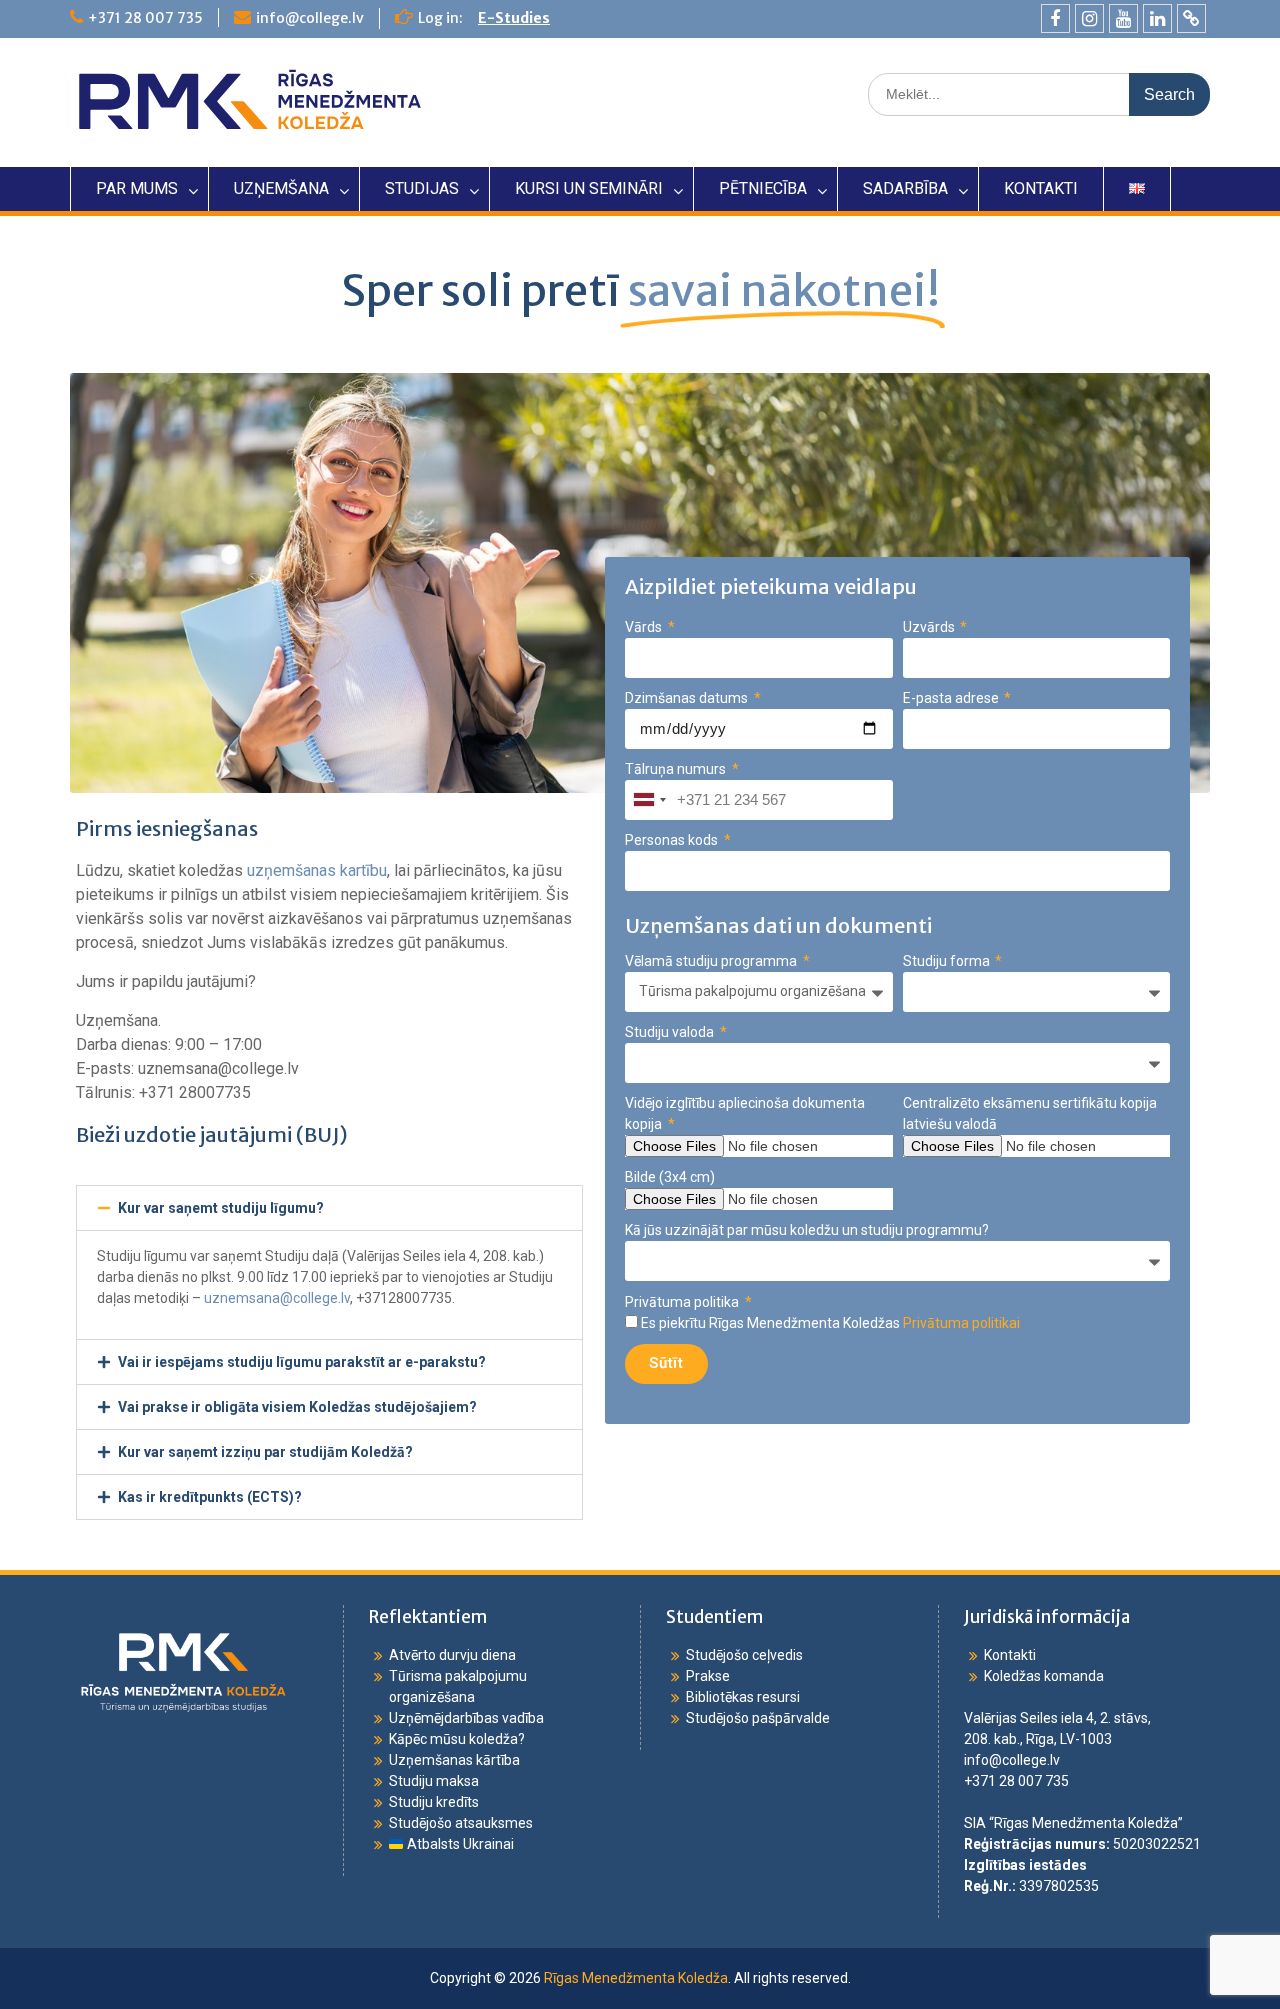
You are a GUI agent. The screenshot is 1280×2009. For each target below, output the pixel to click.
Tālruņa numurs (677, 769)
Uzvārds (930, 627)
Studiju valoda (671, 1032)
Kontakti (1010, 1655)
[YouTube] (1123, 18)
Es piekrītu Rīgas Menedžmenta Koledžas (830, 1323)
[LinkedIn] (1157, 18)
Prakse (708, 1676)
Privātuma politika (683, 1302)
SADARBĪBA (905, 188)
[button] (329, 1208)
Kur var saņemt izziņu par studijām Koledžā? (265, 1452)
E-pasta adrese (952, 698)
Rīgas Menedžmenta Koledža (636, 1978)
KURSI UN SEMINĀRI (589, 188)
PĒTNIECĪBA (763, 188)
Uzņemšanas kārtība (454, 1760)
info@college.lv (310, 18)
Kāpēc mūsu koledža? (457, 1739)
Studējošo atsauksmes (461, 1823)
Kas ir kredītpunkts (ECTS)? (210, 1497)
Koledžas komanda (1044, 1676)
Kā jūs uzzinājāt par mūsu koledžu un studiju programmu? (807, 1230)
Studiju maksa (434, 1781)
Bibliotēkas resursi (743, 1697)
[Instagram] (1089, 18)
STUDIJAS (422, 188)
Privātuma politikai (961, 1323)
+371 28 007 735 (145, 18)
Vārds (645, 627)
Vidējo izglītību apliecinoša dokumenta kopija (745, 1113)
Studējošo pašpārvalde (758, 1718)
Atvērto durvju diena (452, 1655)
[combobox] (649, 800)
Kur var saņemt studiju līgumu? (221, 1208)
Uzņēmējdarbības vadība (466, 1718)
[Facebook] (1055, 18)
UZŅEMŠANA (281, 188)
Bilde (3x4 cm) (670, 1177)
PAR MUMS (137, 188)
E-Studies (514, 18)
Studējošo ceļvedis (744, 1655)
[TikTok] (1191, 18)
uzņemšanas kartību (317, 870)
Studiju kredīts (434, 1802)
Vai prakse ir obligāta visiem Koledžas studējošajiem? (297, 1407)
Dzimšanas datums (688, 698)
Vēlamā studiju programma (712, 961)
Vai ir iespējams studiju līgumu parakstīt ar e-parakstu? (302, 1362)
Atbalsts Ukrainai (459, 1844)
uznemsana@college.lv (277, 1298)
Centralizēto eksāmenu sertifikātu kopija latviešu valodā (1030, 1113)
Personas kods (673, 840)
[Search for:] (1039, 94)
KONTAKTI (1041, 188)
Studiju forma (948, 961)
